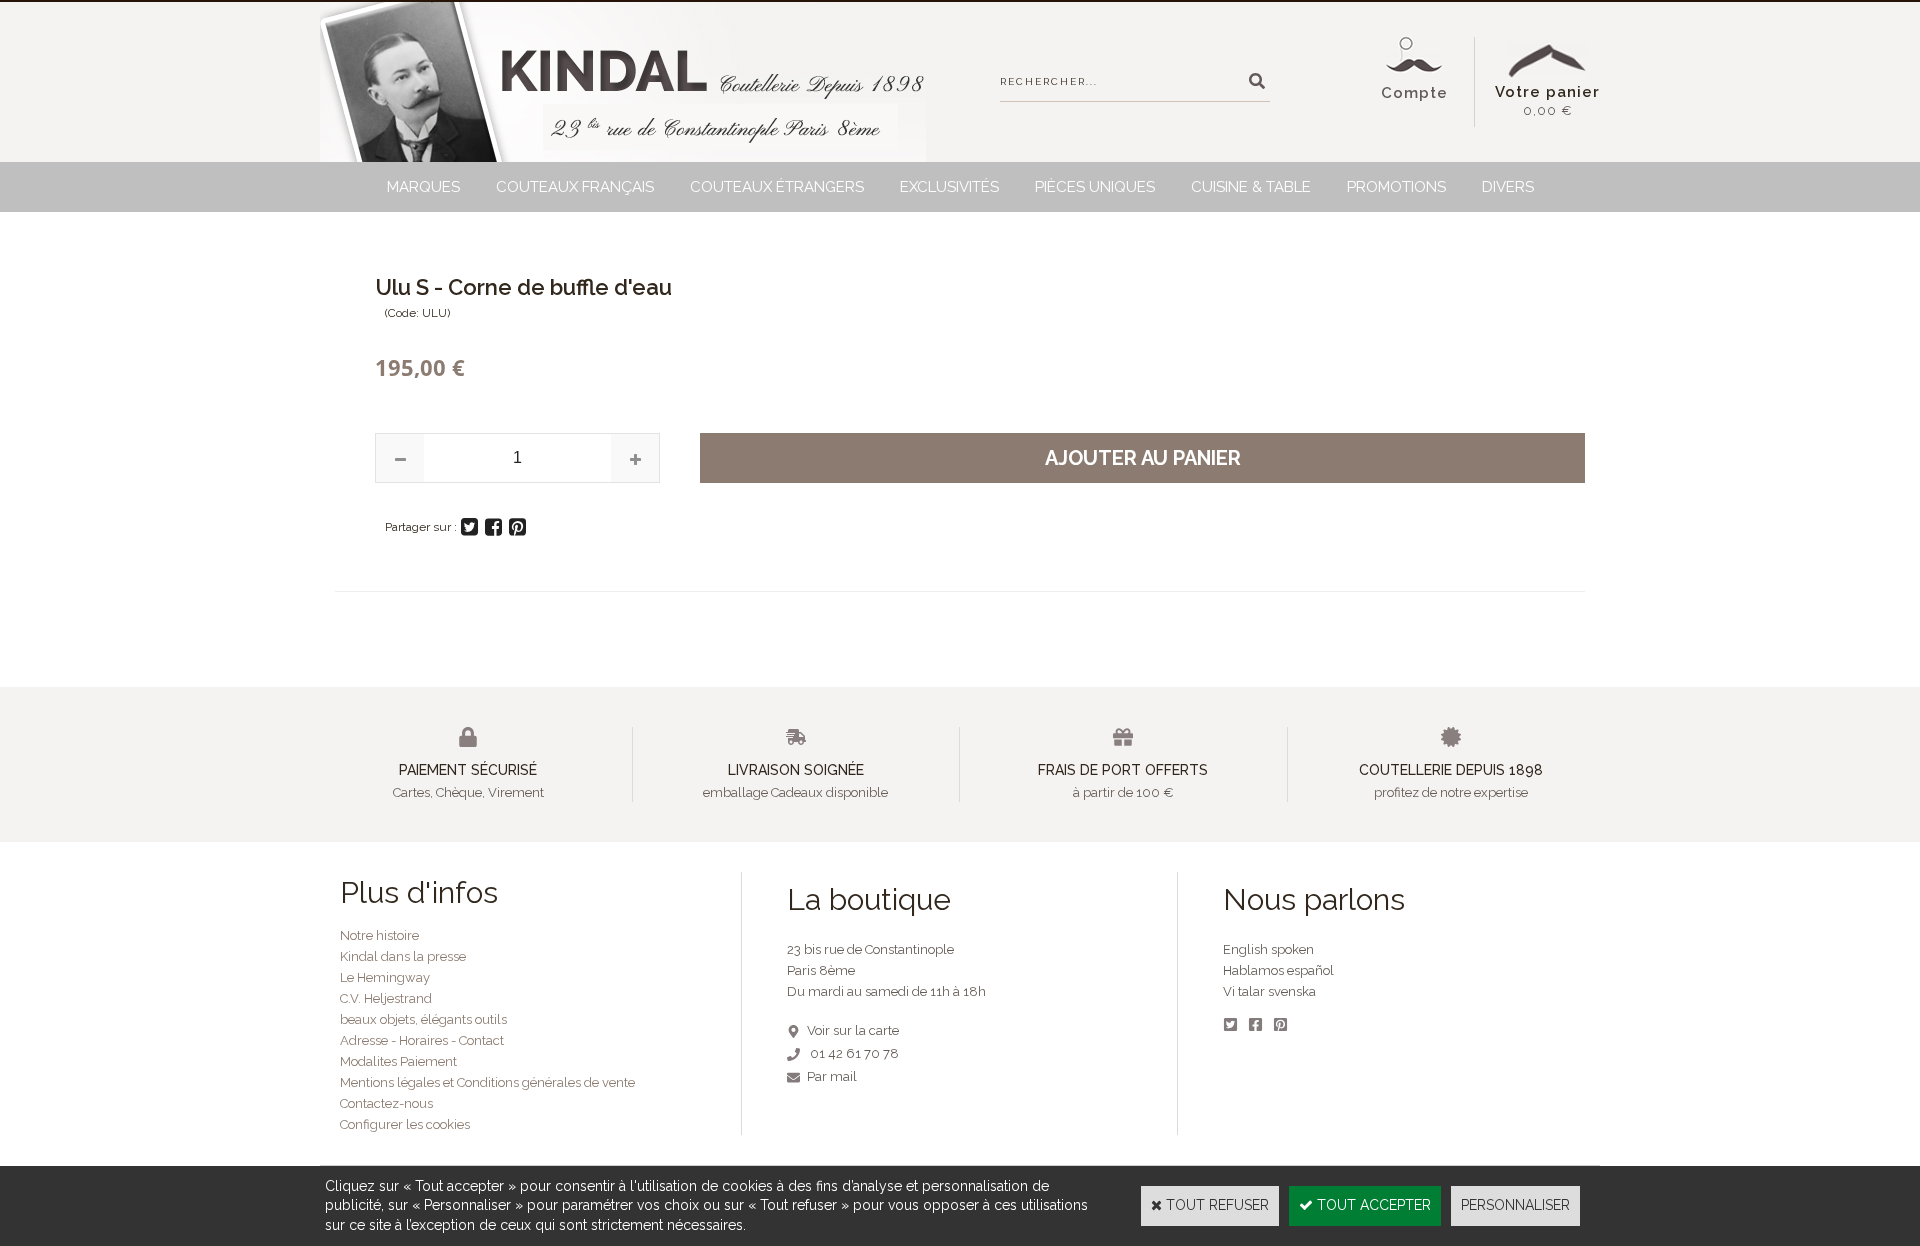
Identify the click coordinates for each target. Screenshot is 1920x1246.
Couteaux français (575, 187)
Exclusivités (949, 187)
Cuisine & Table (1251, 187)
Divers (1508, 187)
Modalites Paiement (398, 1061)
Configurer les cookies (405, 1124)
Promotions (1396, 187)
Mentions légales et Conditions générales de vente (487, 1082)
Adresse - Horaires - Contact (422, 1040)
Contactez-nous (386, 1103)
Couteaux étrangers (777, 187)
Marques (423, 187)
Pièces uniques (1095, 187)
